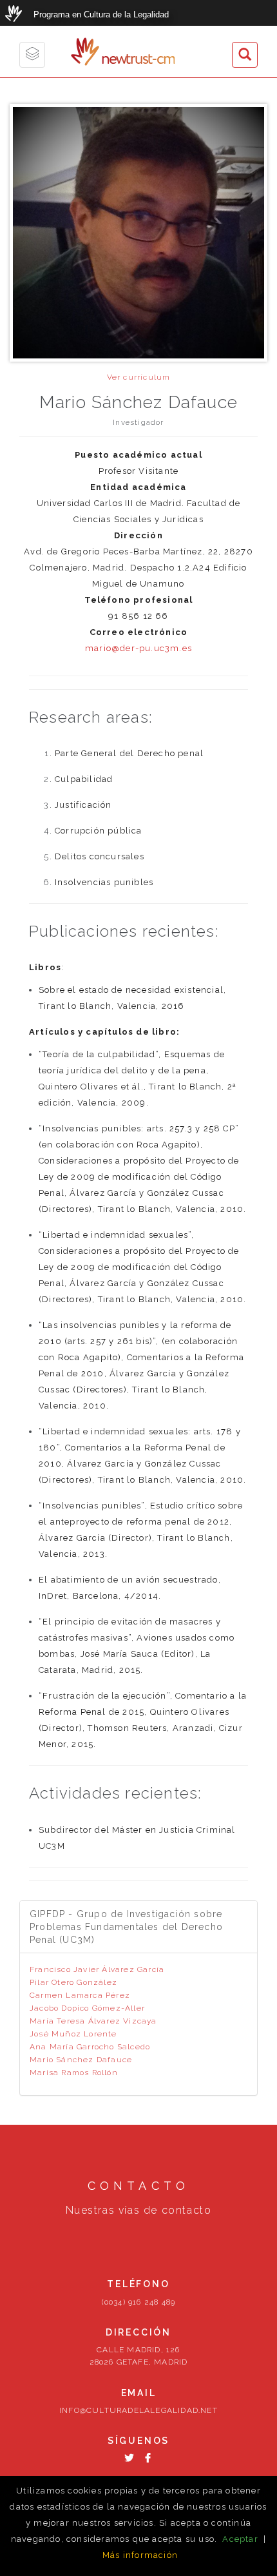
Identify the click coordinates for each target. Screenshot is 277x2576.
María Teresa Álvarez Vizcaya (93, 2021)
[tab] (138, 1927)
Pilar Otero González (73, 1982)
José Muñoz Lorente (73, 2034)
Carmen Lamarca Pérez (80, 1995)
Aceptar (240, 2539)
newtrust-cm (138, 60)
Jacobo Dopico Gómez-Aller (87, 2008)
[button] (245, 55)
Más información (140, 2555)
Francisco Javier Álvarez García (97, 1969)
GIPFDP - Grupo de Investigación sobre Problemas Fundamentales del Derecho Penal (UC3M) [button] (126, 1927)
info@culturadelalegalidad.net (138, 2410)
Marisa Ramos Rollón (74, 2073)
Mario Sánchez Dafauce (81, 2060)
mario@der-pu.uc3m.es (138, 648)
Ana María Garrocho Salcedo (90, 2047)
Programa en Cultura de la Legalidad (101, 15)
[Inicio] (85, 52)
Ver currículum (139, 377)
